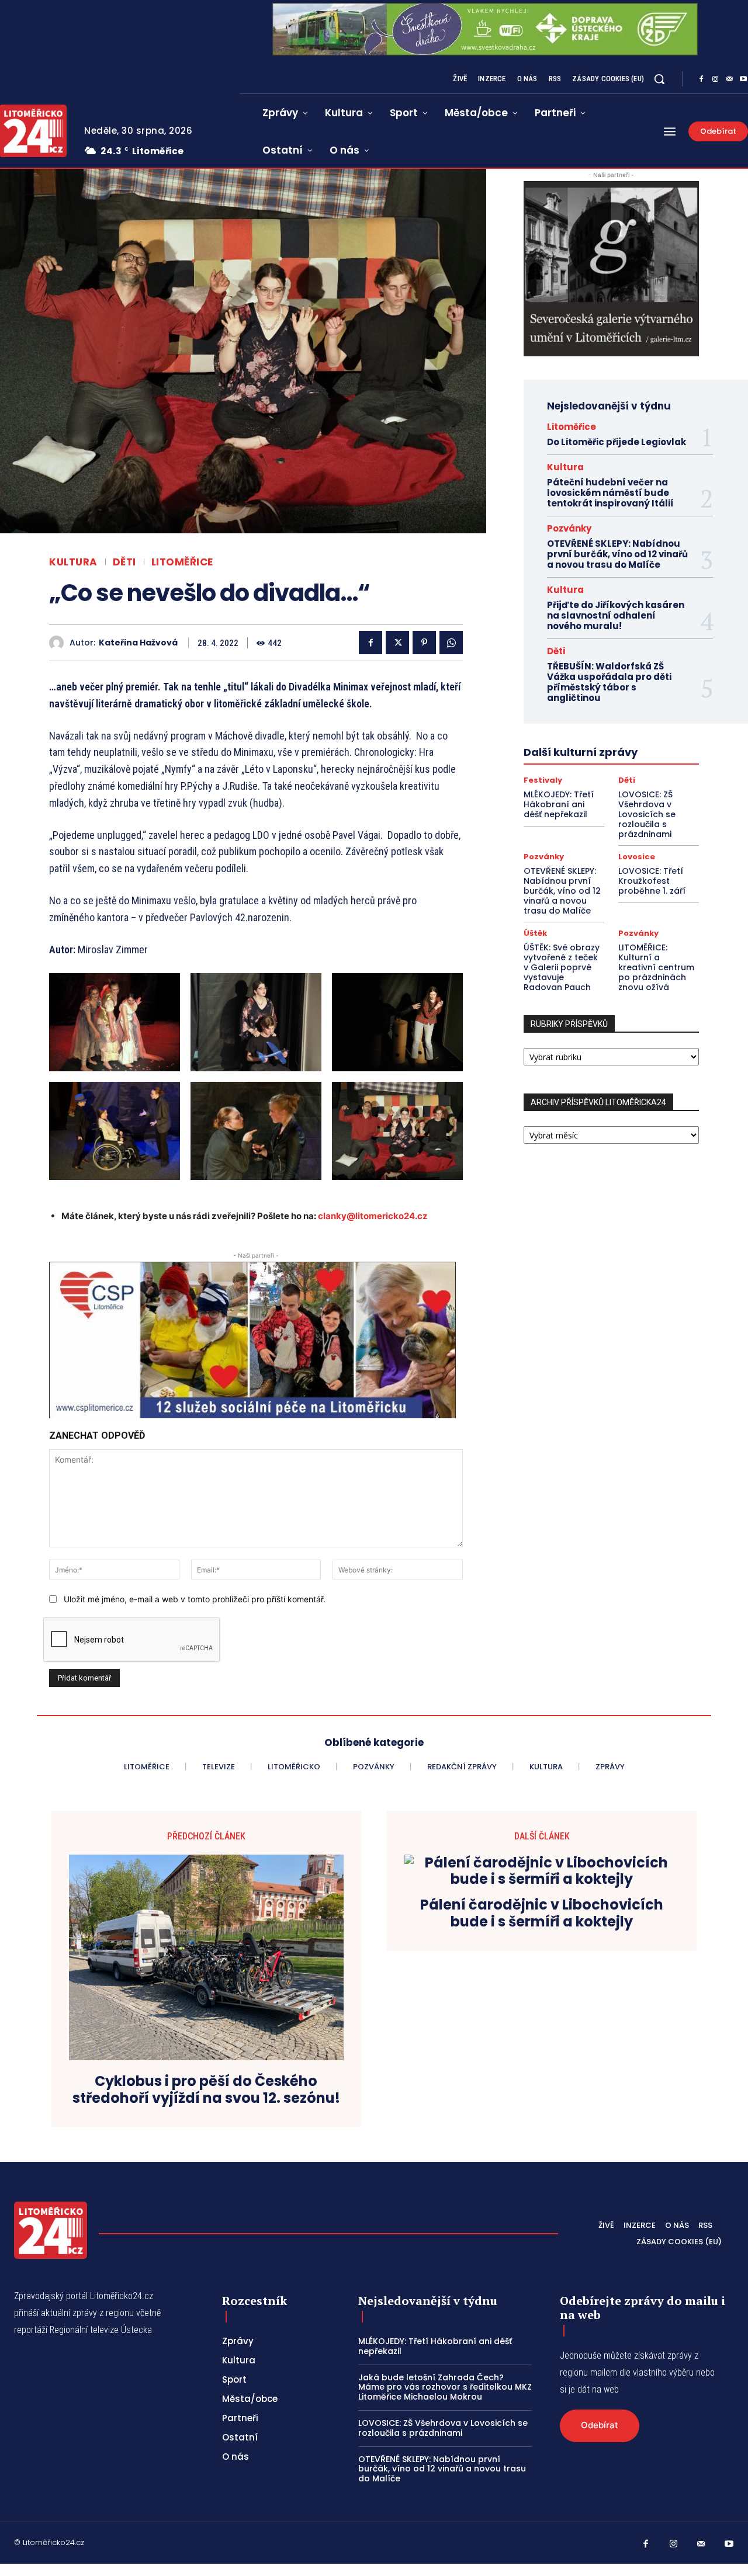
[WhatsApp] (451, 643)
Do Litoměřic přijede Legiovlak (617, 442)
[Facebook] (701, 79)
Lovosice (637, 857)
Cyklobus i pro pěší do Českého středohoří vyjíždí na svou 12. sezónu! (206, 2090)
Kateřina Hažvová (138, 643)
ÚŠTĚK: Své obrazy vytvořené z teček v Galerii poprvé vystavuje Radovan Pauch (562, 967)
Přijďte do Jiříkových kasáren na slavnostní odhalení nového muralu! (616, 615)
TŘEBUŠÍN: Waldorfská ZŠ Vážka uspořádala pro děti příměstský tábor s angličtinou (609, 682)
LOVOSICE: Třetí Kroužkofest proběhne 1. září (652, 881)
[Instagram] (715, 79)
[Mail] (729, 79)
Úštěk (535, 933)
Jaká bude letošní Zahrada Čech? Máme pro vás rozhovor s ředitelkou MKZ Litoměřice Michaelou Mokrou (445, 2387)
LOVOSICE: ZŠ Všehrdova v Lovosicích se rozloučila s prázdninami (647, 814)
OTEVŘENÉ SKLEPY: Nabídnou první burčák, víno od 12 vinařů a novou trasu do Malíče (617, 554)
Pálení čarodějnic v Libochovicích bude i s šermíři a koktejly (542, 1914)
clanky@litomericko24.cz (373, 1216)
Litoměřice (182, 562)
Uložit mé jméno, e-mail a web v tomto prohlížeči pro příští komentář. (195, 1599)
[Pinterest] (424, 643)
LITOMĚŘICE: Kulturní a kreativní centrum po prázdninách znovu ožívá (656, 967)
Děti (124, 562)
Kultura (73, 562)
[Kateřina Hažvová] (59, 643)
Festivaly (543, 780)
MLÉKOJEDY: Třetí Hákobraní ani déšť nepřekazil (559, 804)
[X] (397, 643)
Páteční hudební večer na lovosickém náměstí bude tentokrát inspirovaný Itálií (610, 493)
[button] (659, 79)
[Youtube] (729, 2544)
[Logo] (51, 2230)
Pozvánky (569, 528)
